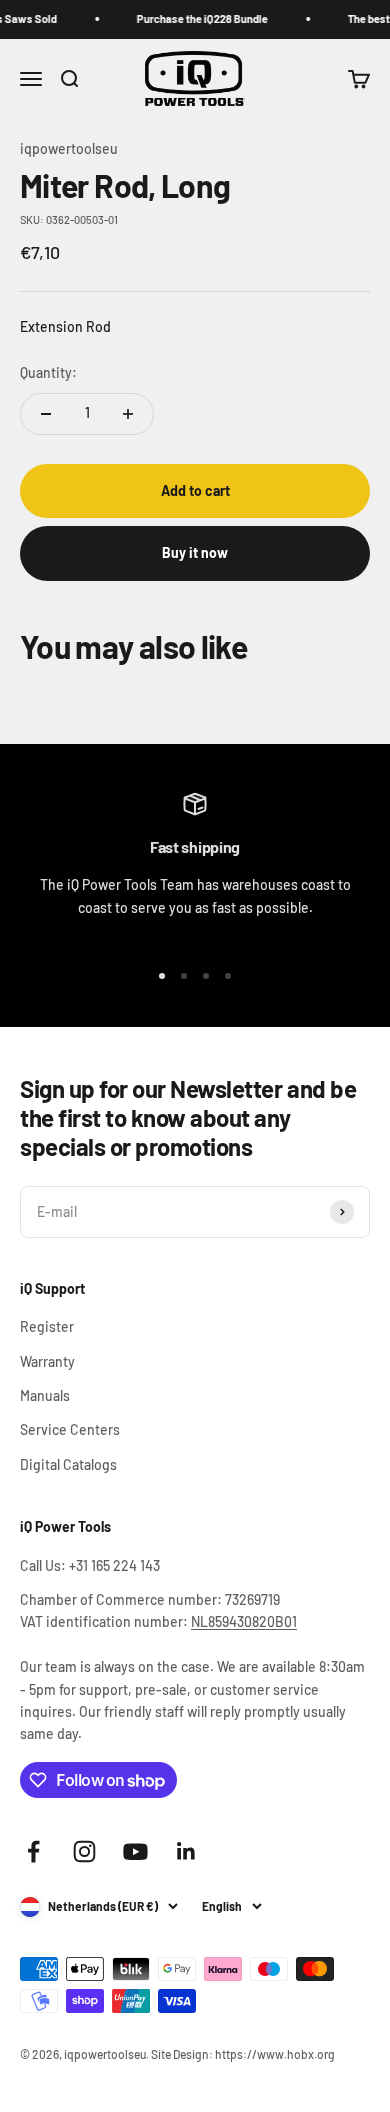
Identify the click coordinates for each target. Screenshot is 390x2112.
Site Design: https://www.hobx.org (243, 2054)
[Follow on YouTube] (135, 1851)
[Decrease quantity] (46, 414)
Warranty (47, 1361)
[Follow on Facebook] (33, 1851)
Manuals (45, 1395)
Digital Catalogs (68, 1464)
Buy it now (195, 552)
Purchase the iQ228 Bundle (197, 18)
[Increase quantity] (128, 414)
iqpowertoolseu (69, 148)
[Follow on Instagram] (84, 1851)
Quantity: (48, 372)
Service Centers (70, 1429)
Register (47, 1326)
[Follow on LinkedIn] (186, 1851)
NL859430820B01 (244, 1621)
